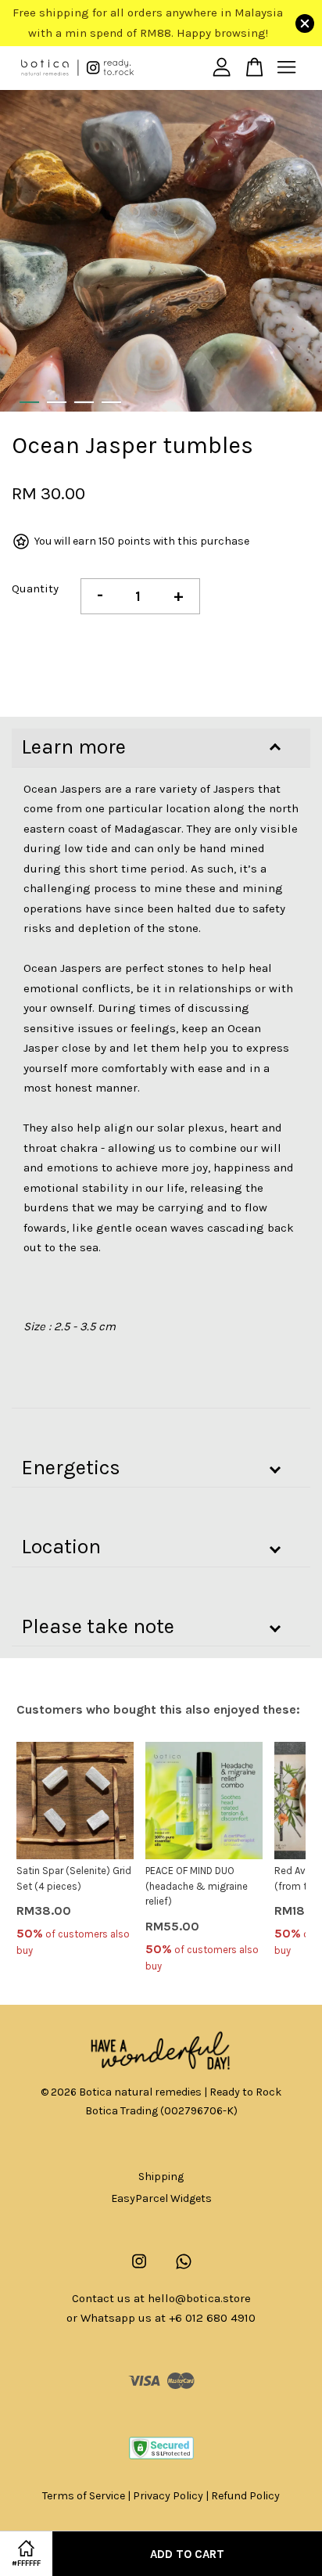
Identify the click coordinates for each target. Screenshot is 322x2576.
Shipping (161, 2177)
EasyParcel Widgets (161, 2198)
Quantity (35, 588)
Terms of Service (84, 2496)
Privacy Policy (168, 2496)
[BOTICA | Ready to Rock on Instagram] (139, 2269)
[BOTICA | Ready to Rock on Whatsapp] (184, 2269)
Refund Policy (245, 2496)
